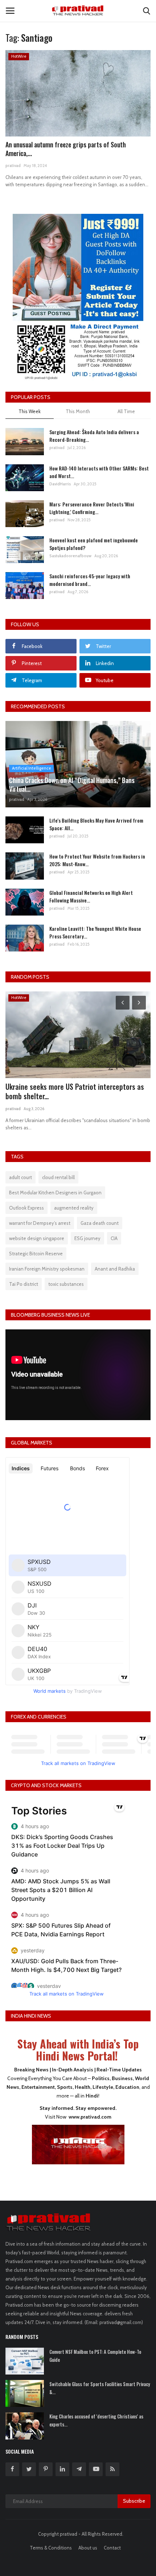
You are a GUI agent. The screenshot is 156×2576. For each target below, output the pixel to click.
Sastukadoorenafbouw (70, 556)
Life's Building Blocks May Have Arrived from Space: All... (96, 824)
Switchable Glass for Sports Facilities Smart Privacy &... (100, 2388)
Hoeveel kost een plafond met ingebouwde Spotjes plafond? (94, 544)
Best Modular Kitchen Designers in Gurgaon (55, 1193)
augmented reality (74, 1208)
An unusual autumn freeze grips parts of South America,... (66, 149)
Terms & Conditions (51, 2548)
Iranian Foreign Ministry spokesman (47, 1269)
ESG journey (87, 1238)
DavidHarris (60, 484)
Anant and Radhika (115, 1269)
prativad (13, 166)
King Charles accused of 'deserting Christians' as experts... (96, 2420)
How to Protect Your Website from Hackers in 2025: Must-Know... (97, 860)
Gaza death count (100, 1223)
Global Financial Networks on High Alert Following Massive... (91, 896)
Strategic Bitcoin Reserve (36, 1254)
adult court (20, 1177)
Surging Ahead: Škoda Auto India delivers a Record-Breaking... (94, 436)
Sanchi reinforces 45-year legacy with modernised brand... (90, 580)
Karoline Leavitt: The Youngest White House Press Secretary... (95, 932)
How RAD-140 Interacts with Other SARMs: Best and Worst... (99, 472)
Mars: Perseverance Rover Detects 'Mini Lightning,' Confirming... (92, 508)
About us (88, 2548)
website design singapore (37, 1238)
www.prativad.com (90, 2117)
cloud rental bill (58, 1177)
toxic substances (66, 1284)
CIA (114, 1238)
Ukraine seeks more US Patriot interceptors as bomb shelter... (75, 1091)
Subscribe (134, 2501)
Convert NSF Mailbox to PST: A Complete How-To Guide (95, 2356)
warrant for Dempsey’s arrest (40, 1223)
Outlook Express (26, 1208)
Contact (112, 2548)
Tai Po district (24, 1284)
